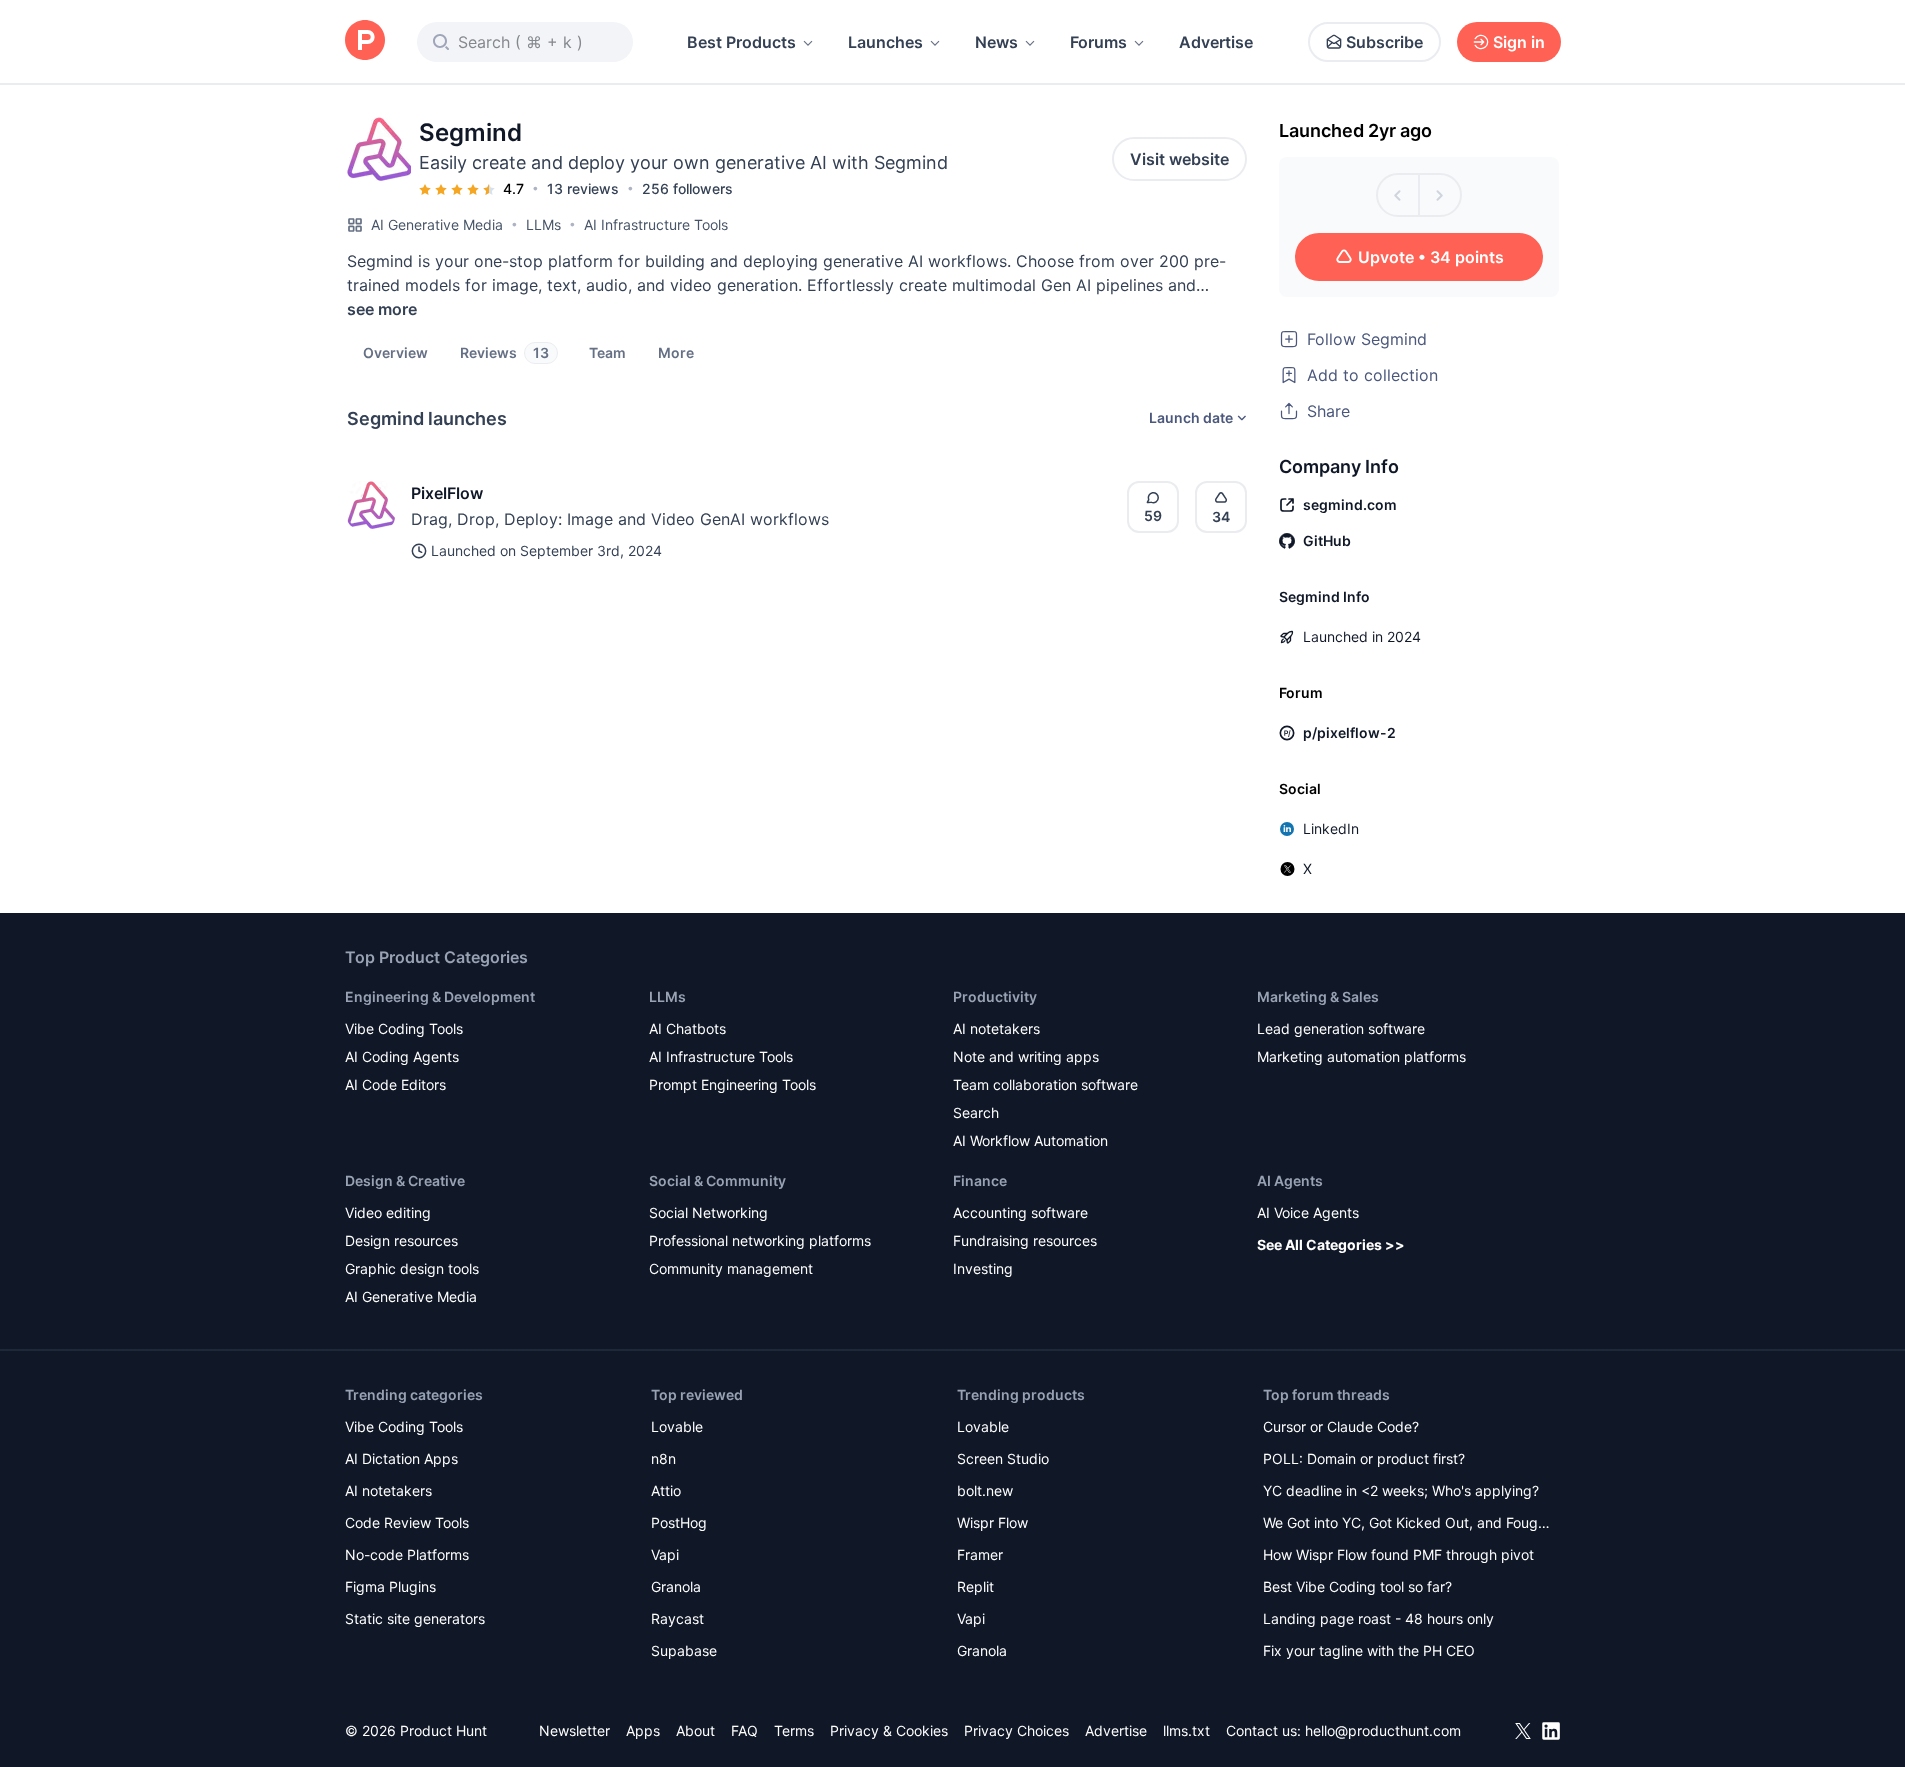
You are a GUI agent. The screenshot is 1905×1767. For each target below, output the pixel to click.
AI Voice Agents (1308, 1212)
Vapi (665, 1554)
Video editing (388, 1212)
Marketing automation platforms (1361, 1056)
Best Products (741, 42)
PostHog (679, 1522)
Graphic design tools (412, 1268)
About (695, 1730)
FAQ (744, 1730)
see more (382, 309)
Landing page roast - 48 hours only (1378, 1618)
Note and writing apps (1026, 1056)
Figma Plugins (390, 1586)
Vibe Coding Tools (404, 1028)
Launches (885, 42)
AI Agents (1290, 1180)
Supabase (684, 1650)
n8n (663, 1458)
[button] (676, 352)
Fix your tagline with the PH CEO (1369, 1650)
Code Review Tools (407, 1522)
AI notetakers (996, 1028)
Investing (983, 1268)
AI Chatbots (687, 1028)
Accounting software (1020, 1212)
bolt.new (985, 1490)
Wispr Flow (992, 1522)
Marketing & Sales (1318, 996)
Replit (975, 1586)
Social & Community (717, 1180)
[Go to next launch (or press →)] (1440, 195)
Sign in (1519, 42)
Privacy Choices (1016, 1730)
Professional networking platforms (760, 1240)
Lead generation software (1341, 1028)
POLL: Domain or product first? (1364, 1458)
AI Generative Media (437, 224)
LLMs (543, 224)
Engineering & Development (440, 996)
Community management (731, 1268)
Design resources (401, 1240)
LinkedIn (1331, 828)
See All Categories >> (1331, 1244)
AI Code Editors (395, 1084)
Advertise (1216, 42)
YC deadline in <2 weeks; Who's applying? (1401, 1490)
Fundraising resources (1025, 1240)
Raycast (677, 1618)
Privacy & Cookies (889, 1730)
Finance (980, 1180)
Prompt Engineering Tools (732, 1084)
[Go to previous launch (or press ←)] (1398, 195)
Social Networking (708, 1212)
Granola (676, 1586)
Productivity (995, 996)
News (996, 42)
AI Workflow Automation (1030, 1140)
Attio (666, 1490)
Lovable (677, 1426)
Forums (1098, 42)
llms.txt (1186, 1730)
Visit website (1179, 159)
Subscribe (1384, 42)
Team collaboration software (1045, 1084)
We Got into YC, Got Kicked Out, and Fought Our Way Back (1407, 1524)
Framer (980, 1554)
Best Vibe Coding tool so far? (1357, 1586)
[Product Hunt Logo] (365, 41)
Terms (794, 1730)
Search (976, 1112)
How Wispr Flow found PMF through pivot (1398, 1554)
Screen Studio (1003, 1458)
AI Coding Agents (402, 1056)
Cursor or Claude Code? (1341, 1426)
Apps (643, 1730)
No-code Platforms (407, 1554)
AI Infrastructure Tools (656, 224)
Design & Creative (405, 1180)
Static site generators (415, 1618)
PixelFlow (447, 493)
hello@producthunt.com (1383, 1730)
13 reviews (583, 188)
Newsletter (574, 1730)
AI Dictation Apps (401, 1458)
